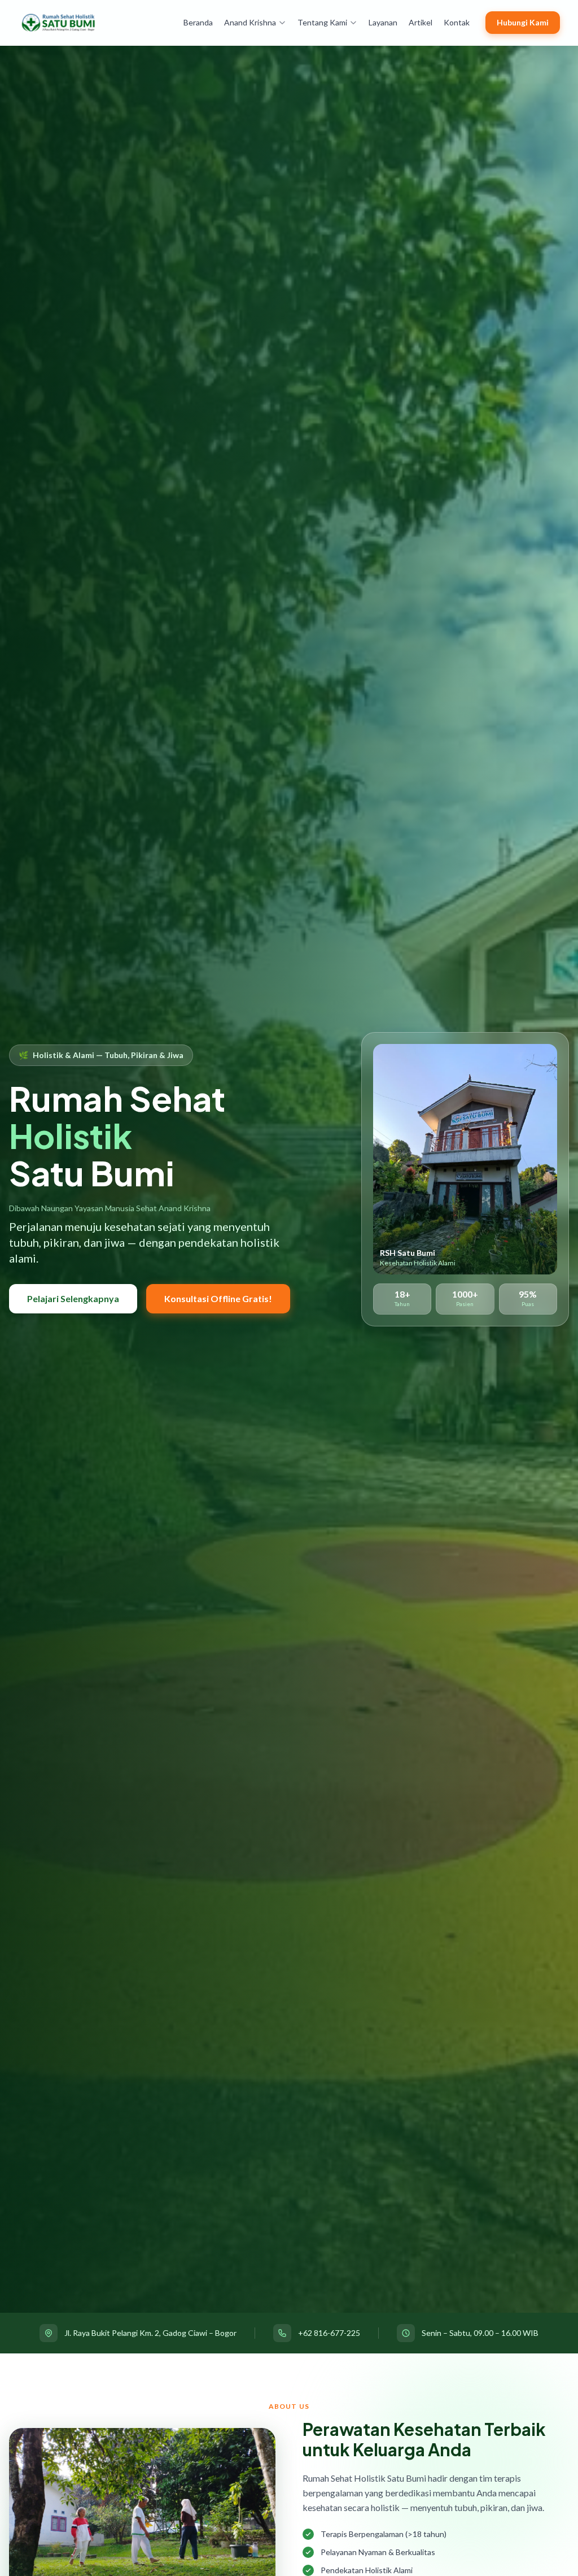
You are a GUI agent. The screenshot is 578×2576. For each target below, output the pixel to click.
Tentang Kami (322, 22)
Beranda (198, 22)
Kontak (457, 22)
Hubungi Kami (523, 22)
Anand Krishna (250, 22)
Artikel (421, 22)
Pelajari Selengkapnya (73, 1298)
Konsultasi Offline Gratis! (218, 1298)
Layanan (383, 22)
